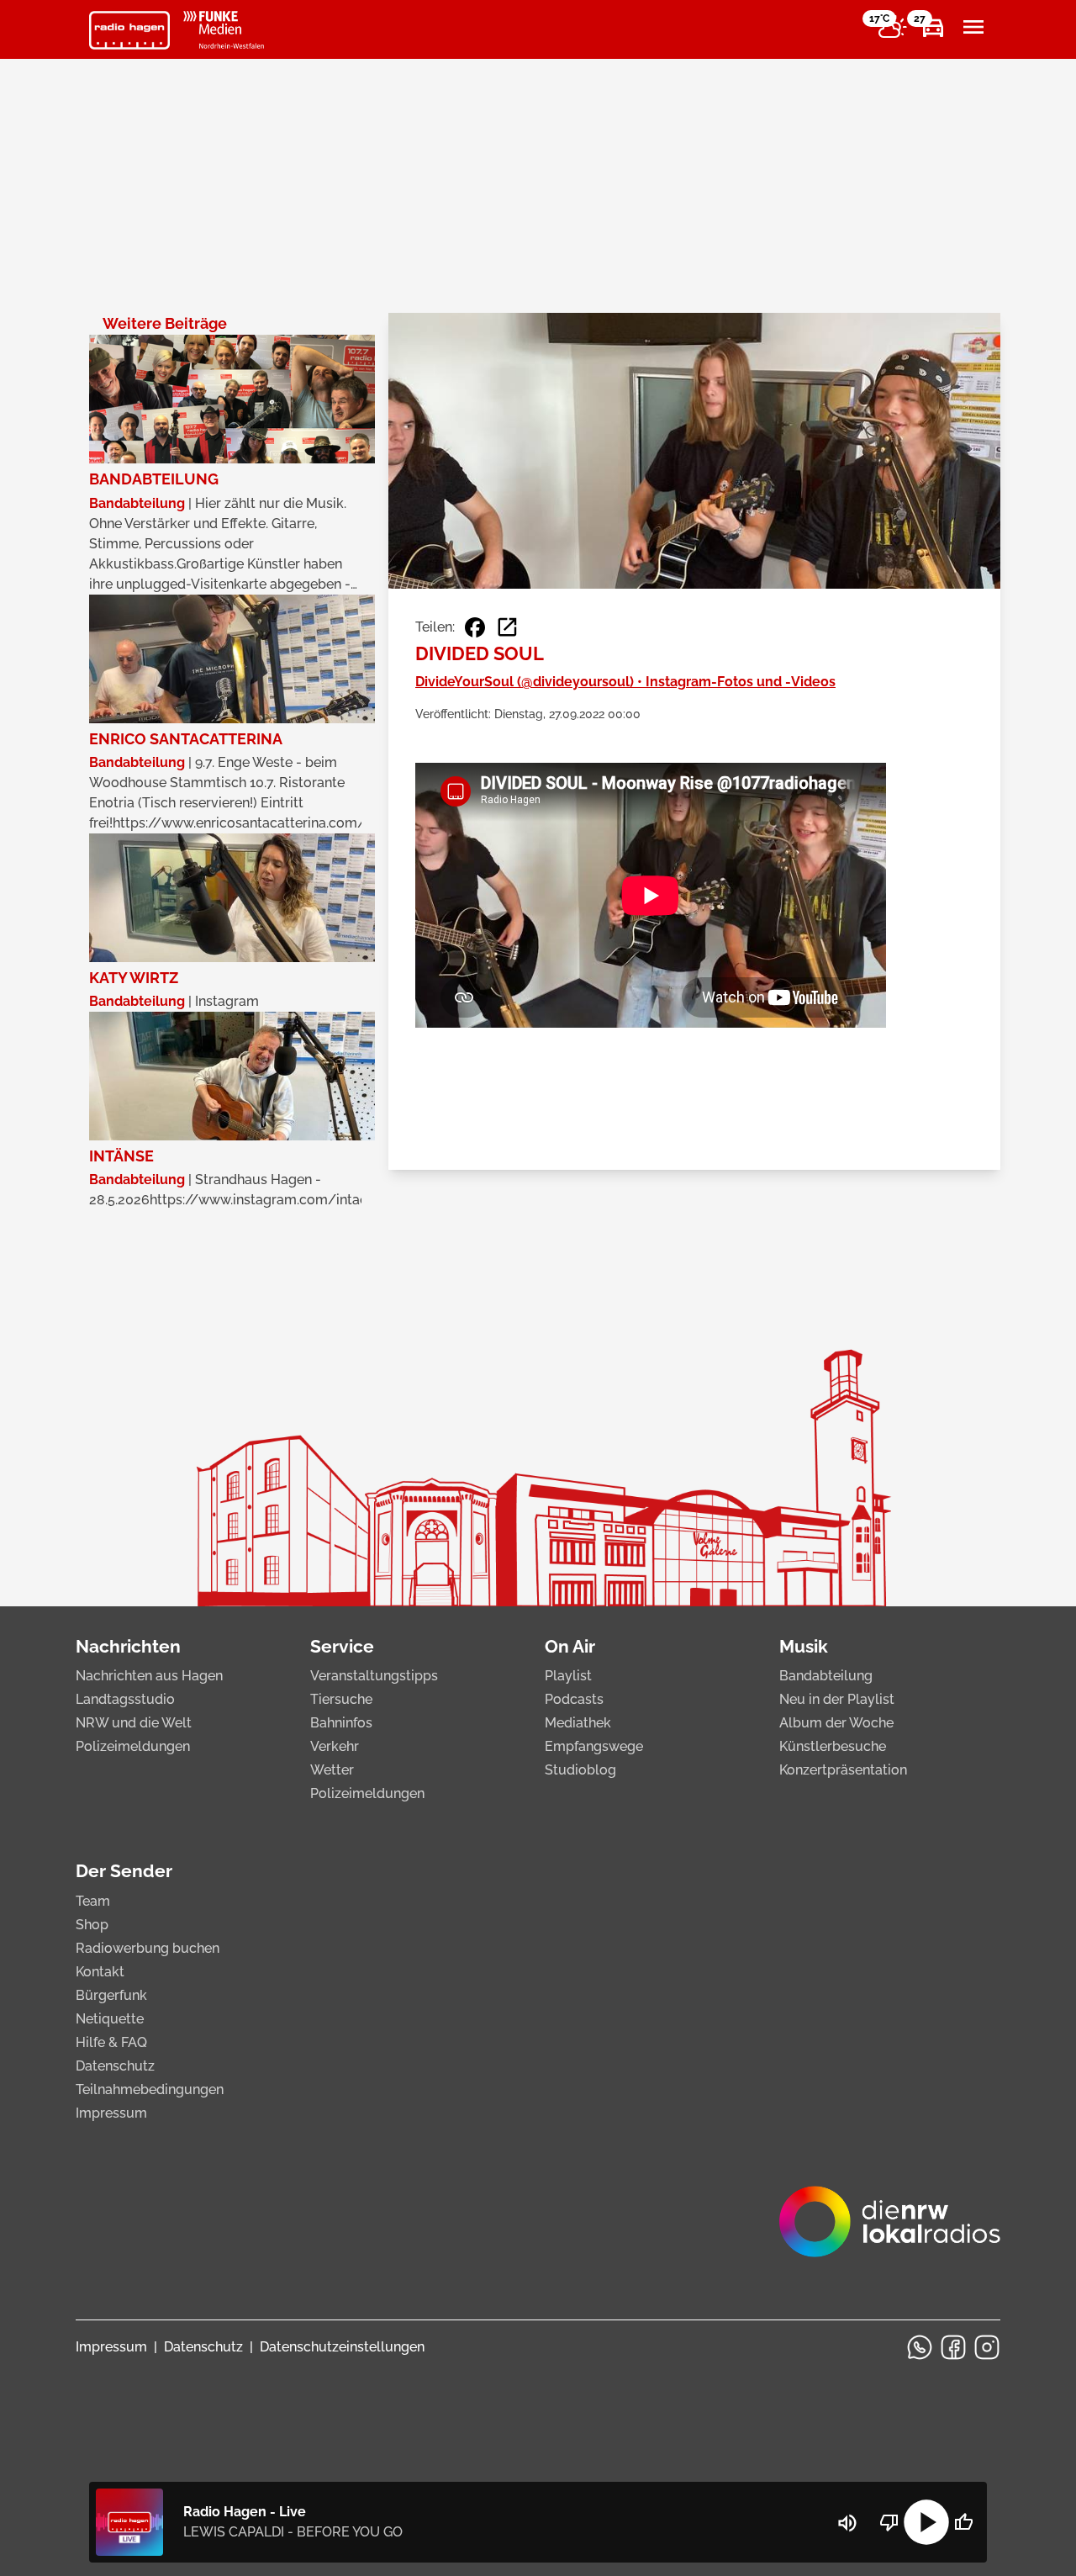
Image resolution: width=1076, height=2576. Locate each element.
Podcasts (574, 1699)
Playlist (568, 1676)
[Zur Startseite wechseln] (129, 30)
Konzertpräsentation (843, 1770)
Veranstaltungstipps (374, 1676)
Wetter (332, 1770)
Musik (804, 1646)
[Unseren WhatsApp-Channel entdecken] (920, 2347)
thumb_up (963, 2522)
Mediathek (578, 1723)
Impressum (111, 2113)
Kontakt (100, 1972)
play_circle (926, 2522)
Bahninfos (341, 1723)
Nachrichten (128, 1646)
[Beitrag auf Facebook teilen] (475, 627)
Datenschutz (115, 2066)
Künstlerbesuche (833, 1746)
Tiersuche (341, 1699)
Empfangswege (594, 1746)
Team (93, 1901)
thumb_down (889, 2522)
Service (342, 1646)
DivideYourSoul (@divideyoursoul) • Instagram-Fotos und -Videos (625, 682)
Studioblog (580, 1770)
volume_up (847, 2523)
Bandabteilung (826, 1676)
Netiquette (110, 2019)
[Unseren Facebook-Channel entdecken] (953, 2347)
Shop (92, 1925)
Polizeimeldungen (133, 1746)
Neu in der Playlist (837, 1699)
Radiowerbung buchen (148, 1948)
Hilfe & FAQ (111, 2042)
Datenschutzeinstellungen (342, 2347)
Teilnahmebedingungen (150, 2089)
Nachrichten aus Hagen (149, 1676)
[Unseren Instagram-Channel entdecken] (987, 2347)
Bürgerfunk (111, 1995)
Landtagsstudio (125, 1699)
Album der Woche (836, 1723)
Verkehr (335, 1746)
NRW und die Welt (134, 1723)
